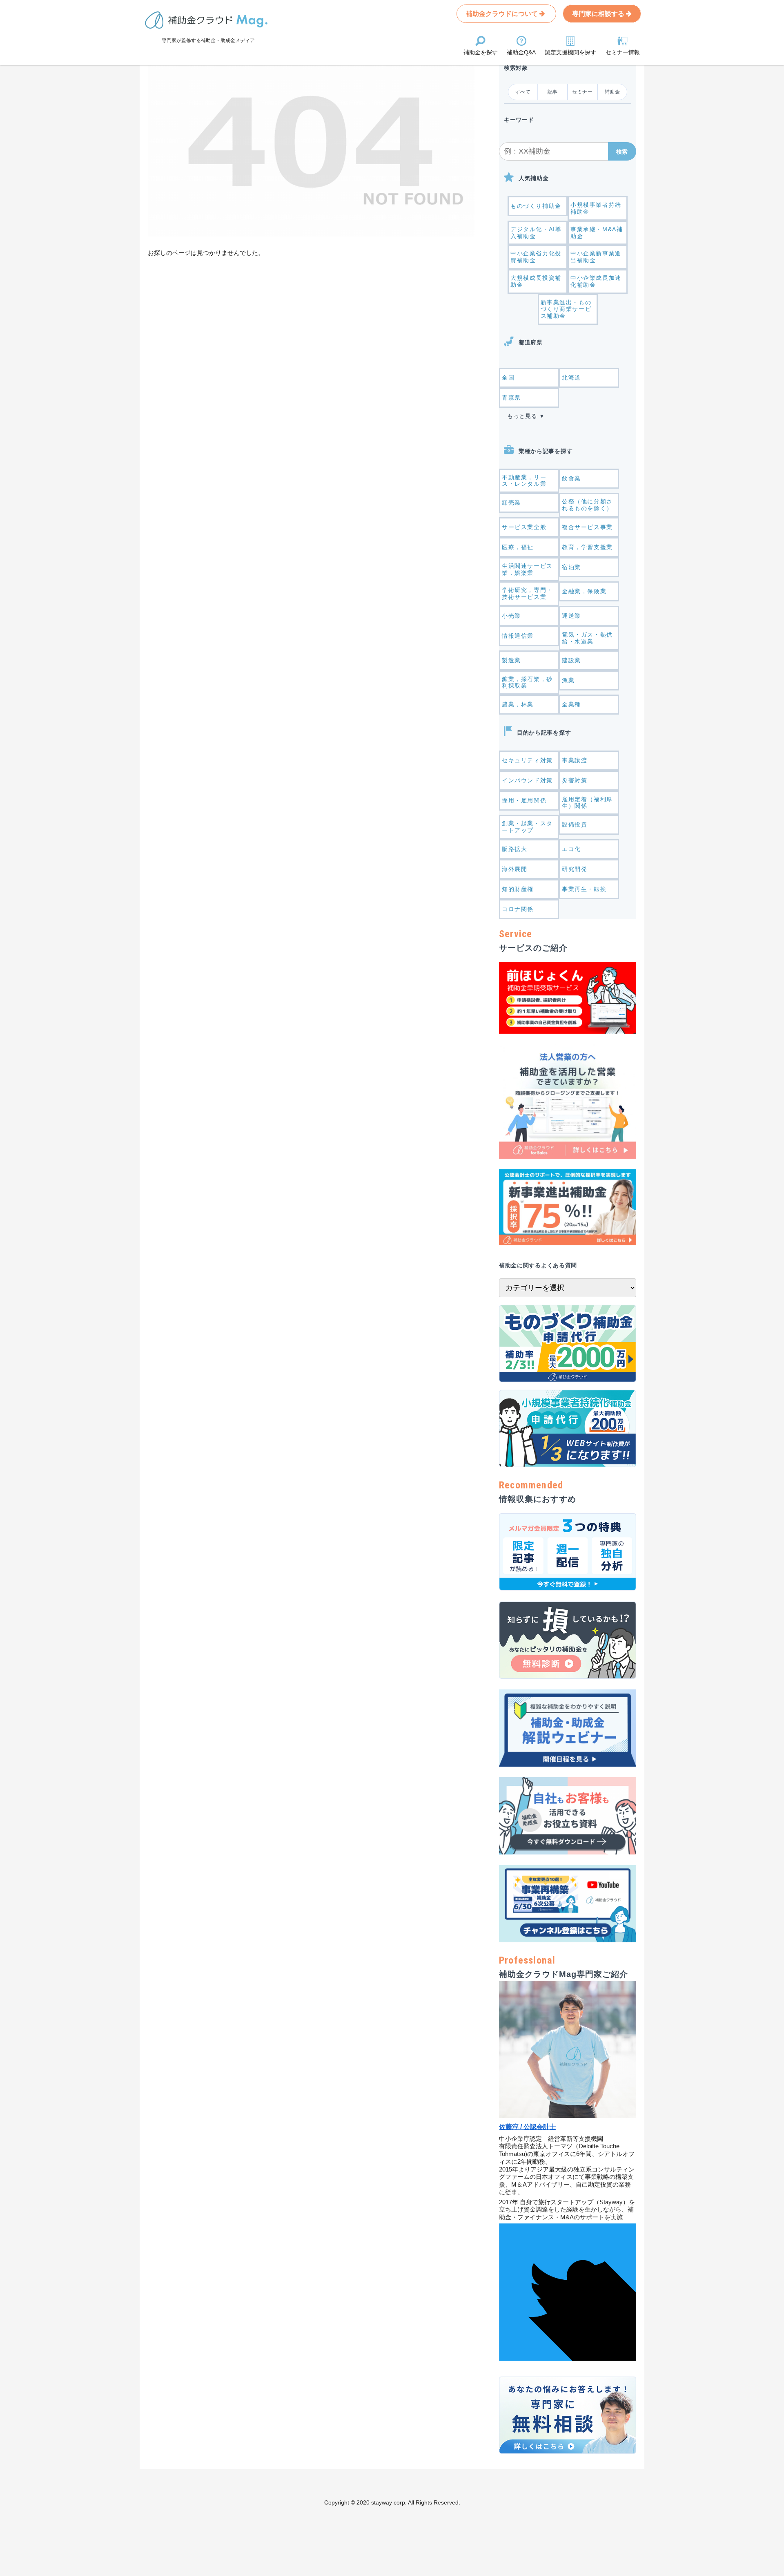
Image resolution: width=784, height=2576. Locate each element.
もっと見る (522, 416)
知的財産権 (518, 889)
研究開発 (575, 869)
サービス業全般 (524, 527)
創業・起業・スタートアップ (527, 827)
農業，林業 (518, 704)
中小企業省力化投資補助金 (536, 257)
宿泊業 (571, 567)
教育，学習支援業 (587, 547)
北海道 (571, 378)
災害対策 (575, 780)
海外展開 (514, 869)
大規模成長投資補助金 (536, 281)
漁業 (568, 680)
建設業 (571, 660)
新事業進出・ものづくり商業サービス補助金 (566, 309)
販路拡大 (514, 849)
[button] (622, 151)
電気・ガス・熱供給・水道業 (587, 638)
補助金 (612, 92)
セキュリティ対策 (527, 760)
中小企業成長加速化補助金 (596, 281)
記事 (553, 92)
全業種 (571, 704)
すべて (523, 92)
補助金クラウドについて (503, 14)
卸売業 (511, 503)
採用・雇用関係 (524, 800)
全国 (508, 378)
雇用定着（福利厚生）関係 (587, 803)
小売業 (511, 616)
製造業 (511, 660)
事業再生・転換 (584, 889)
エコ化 (571, 849)
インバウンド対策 (527, 780)
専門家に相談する (599, 14)
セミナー (582, 92)
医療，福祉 (518, 547)
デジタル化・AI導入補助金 (536, 233)
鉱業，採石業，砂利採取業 (527, 683)
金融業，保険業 (584, 591)
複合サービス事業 (587, 527)
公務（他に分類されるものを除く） (587, 505)
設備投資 (575, 824)
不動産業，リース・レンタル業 (524, 481)
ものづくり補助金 (536, 206)
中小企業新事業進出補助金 (596, 257)
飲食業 (571, 478)
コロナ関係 (518, 909)
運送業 (571, 616)
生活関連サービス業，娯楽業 (527, 569)
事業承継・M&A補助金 (597, 233)
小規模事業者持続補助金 (596, 208)
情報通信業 (518, 636)
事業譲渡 (575, 760)
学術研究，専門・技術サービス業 (527, 593)
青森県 (511, 398)
